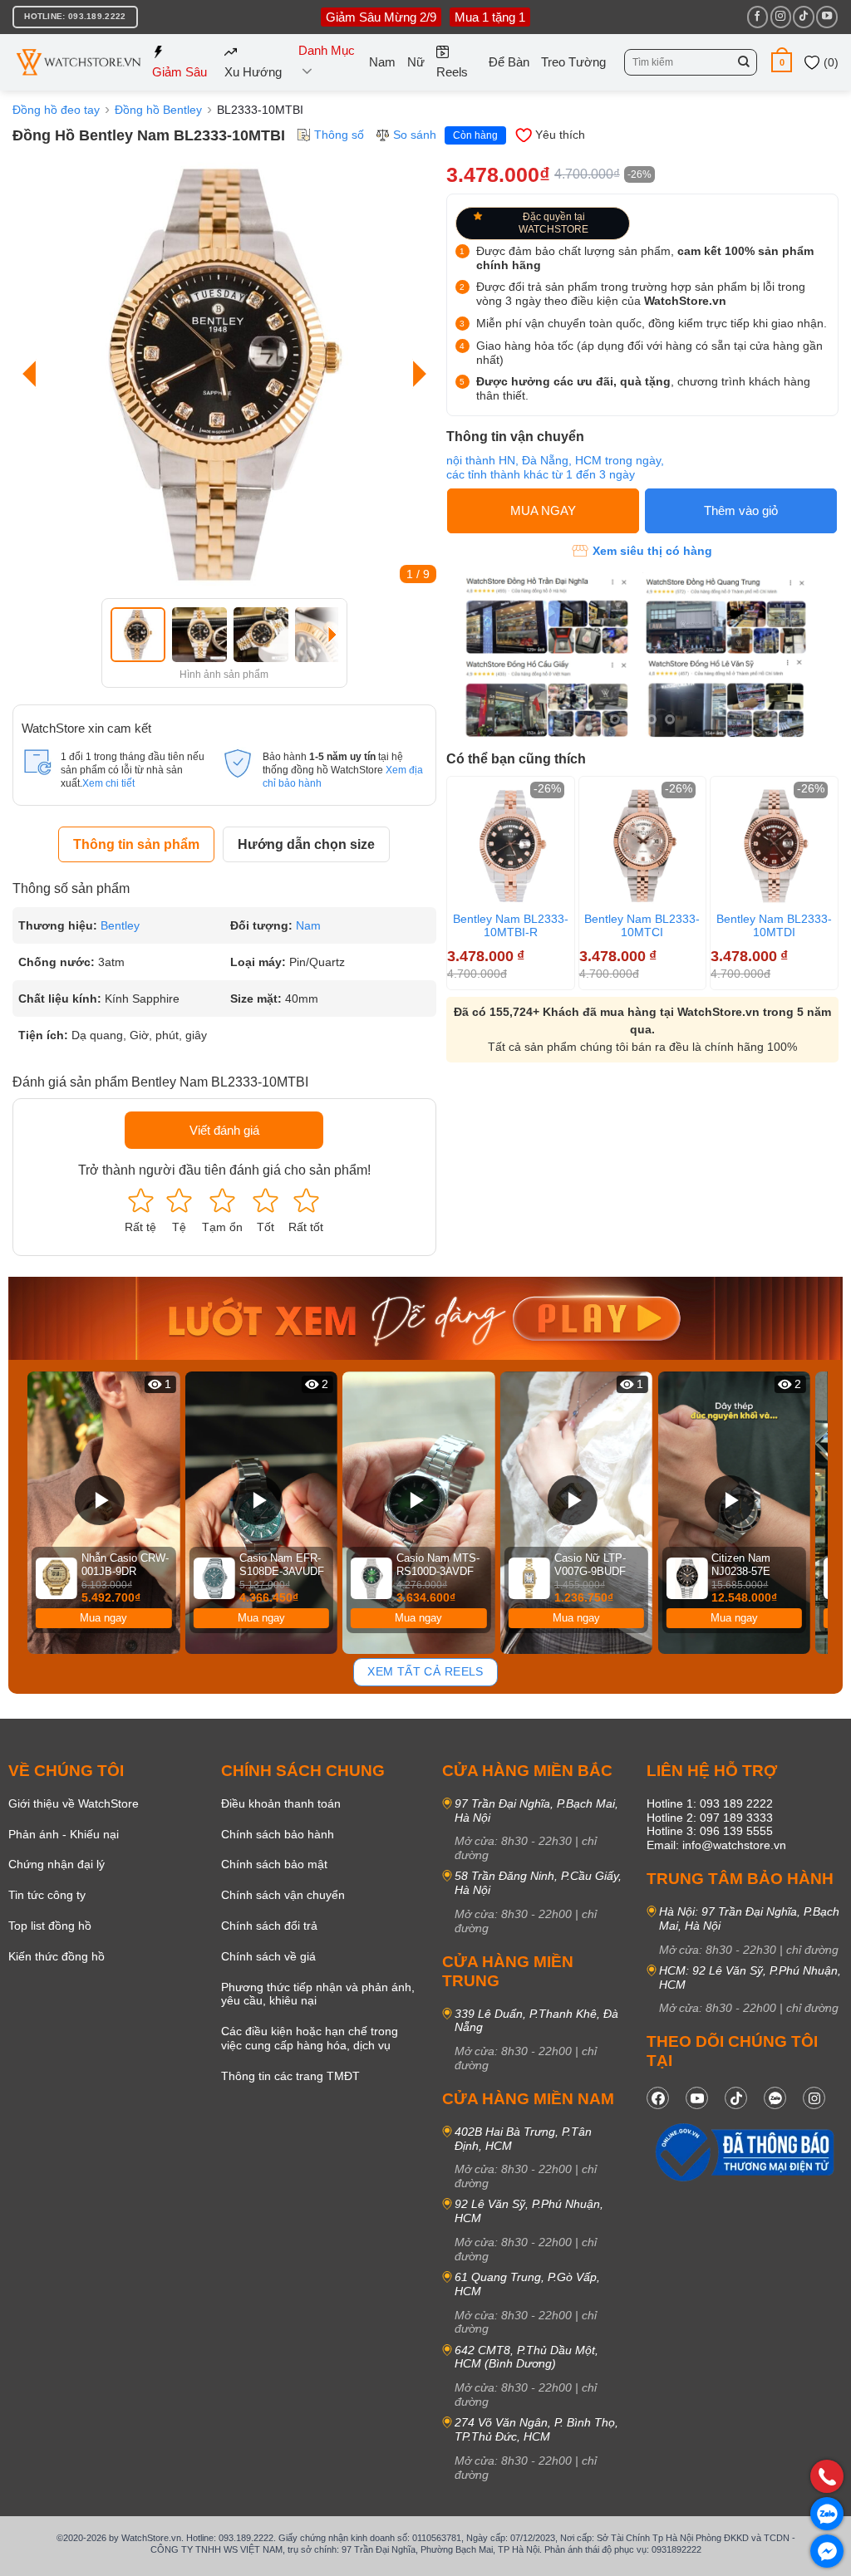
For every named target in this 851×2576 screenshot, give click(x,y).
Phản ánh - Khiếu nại (64, 1834)
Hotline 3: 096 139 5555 (710, 1831)
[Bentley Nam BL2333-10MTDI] (774, 846)
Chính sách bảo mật (274, 1864)
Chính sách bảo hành (278, 1834)
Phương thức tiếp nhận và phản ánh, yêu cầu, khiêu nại (318, 1994)
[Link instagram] (814, 2098)
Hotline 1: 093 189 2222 (710, 1803)
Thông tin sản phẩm (136, 844)
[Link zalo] (775, 2098)
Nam (382, 62)
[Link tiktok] (736, 2098)
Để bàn (509, 62)
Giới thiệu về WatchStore (74, 1803)
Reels (452, 72)
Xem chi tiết (108, 783)
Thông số (339, 135)
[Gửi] (744, 62)
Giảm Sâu (180, 72)
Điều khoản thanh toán (281, 1803)
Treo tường (573, 62)
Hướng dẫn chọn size (306, 844)
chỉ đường (812, 1950)
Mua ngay (103, 1618)
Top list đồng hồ (50, 1926)
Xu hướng (253, 72)
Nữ (416, 62)
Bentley (120, 925)
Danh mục (327, 50)
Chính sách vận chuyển (283, 1895)
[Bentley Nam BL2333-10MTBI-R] (511, 846)
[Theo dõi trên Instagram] (781, 17)
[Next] (416, 374)
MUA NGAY (543, 510)
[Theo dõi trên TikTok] (803, 17)
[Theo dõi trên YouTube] (826, 17)
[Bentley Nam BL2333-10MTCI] (643, 846)
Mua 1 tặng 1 (490, 17)
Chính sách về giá (268, 1956)
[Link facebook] (658, 2098)
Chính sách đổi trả (269, 1926)
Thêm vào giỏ (741, 510)
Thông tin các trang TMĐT (290, 2076)
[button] (782, 62)
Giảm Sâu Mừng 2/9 (381, 17)
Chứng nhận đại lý (57, 1864)
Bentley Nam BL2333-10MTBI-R (511, 925)
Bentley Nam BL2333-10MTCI (642, 925)
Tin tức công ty (47, 1895)
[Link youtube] (697, 2098)
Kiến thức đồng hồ (57, 1956)
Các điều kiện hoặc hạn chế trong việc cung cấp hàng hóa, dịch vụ (310, 2038)
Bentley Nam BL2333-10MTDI (774, 925)
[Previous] (33, 374)
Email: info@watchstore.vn (716, 1845)
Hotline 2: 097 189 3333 (710, 1818)
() (829, 62)
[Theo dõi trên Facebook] (758, 17)
